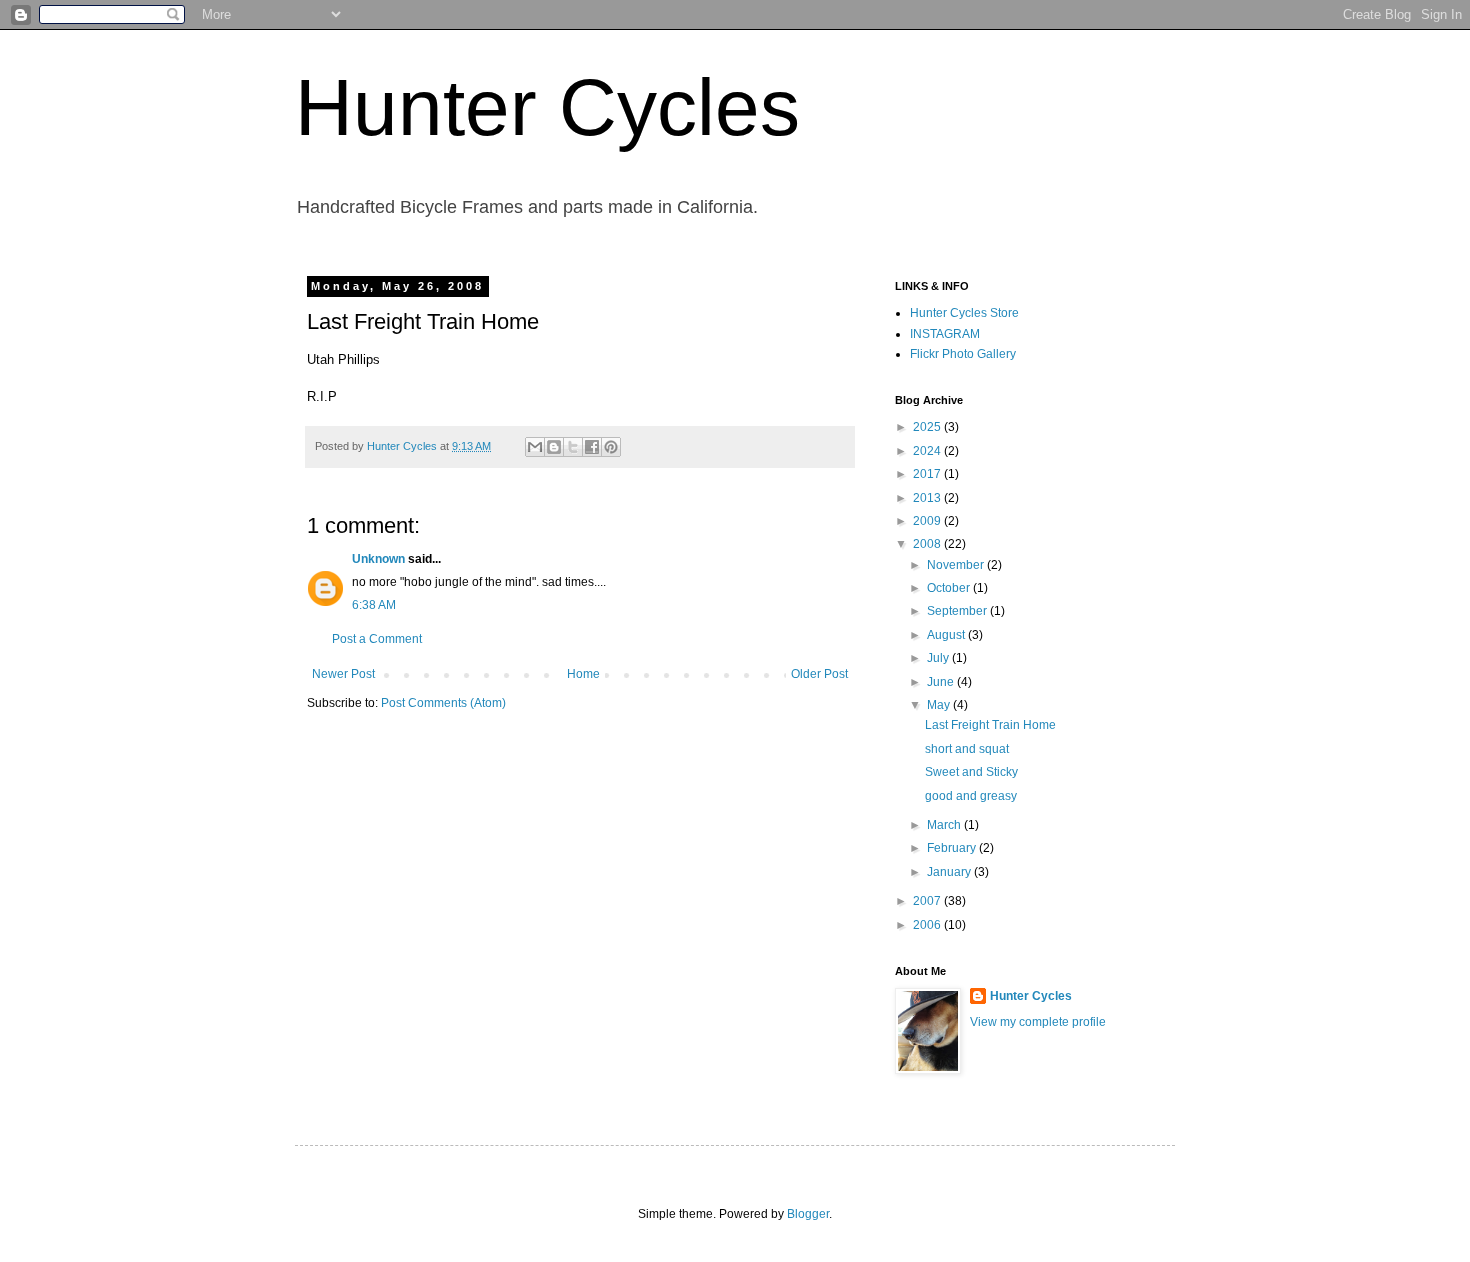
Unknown (378, 559)
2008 (928, 544)
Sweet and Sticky (971, 772)
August (947, 635)
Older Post (819, 674)
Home (583, 674)
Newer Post (343, 674)
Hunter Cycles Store (964, 313)
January (950, 872)
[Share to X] (573, 447)
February (953, 848)
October (950, 588)
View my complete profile (1038, 1022)
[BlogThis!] (554, 447)
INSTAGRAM (945, 334)
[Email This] (535, 447)
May (940, 705)
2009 (928, 521)
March (945, 825)
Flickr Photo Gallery (963, 354)
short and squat (967, 749)
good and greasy (971, 796)
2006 (928, 925)
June (942, 682)
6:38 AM (374, 605)
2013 (928, 498)
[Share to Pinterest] (611, 447)
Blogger (808, 1214)
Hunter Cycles (547, 107)
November (957, 565)
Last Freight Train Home (990, 725)
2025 (928, 427)
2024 (928, 451)
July (939, 658)
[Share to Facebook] (592, 447)
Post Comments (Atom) (443, 703)
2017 (928, 474)
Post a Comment (377, 639)
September (958, 611)
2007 (928, 901)
